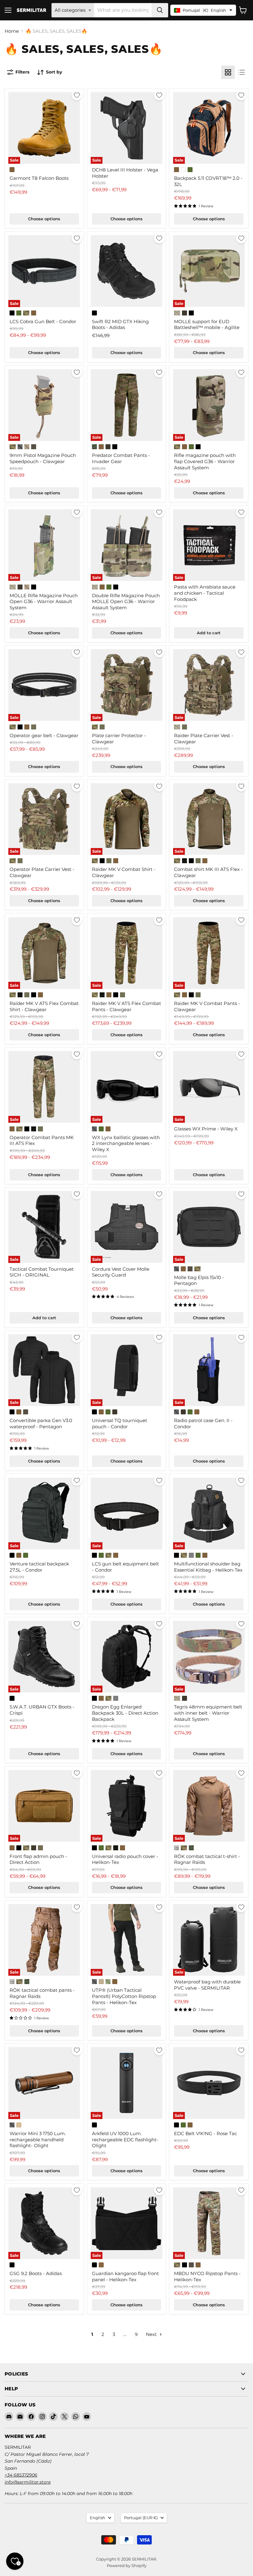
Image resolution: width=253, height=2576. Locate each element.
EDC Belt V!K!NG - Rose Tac (205, 2133)
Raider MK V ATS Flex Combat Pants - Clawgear (126, 1006)
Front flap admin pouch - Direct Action (38, 1859)
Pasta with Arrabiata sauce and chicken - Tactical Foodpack (205, 593)
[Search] (160, 10)
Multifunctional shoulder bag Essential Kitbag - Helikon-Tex (208, 1567)
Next (152, 2334)
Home (12, 31)
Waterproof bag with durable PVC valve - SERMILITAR (207, 1985)
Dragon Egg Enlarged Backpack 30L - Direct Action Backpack (125, 1713)
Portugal (141, 2518)
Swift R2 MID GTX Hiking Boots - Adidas (120, 325)
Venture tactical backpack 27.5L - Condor (39, 1567)
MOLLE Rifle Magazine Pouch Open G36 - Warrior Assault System (44, 602)
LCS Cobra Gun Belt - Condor (43, 321)
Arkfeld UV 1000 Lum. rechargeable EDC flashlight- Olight (125, 2139)
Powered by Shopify (127, 2565)
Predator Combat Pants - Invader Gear (121, 458)
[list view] (242, 72)
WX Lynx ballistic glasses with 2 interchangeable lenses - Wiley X (126, 1143)
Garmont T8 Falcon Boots (39, 178)
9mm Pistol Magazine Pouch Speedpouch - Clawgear (43, 458)
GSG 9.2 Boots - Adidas (36, 2273)
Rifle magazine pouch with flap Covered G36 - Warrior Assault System (205, 461)
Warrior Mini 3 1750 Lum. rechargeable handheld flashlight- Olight (38, 2139)
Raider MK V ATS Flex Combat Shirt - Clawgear (44, 1006)
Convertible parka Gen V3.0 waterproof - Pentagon (41, 1423)
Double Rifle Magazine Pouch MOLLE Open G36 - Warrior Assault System (126, 602)
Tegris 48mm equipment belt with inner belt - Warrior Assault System (208, 1713)
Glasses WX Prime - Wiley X (206, 1129)
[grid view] (228, 72)
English (97, 2518)
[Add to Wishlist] (77, 95)
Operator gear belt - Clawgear (44, 735)
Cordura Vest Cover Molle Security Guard (121, 1272)
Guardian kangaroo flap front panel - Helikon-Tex (125, 2276)
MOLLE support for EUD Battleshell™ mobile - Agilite (207, 325)
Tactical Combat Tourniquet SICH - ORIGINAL (42, 1272)
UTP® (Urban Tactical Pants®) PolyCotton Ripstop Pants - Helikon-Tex (124, 1996)
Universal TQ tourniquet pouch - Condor (120, 1423)
